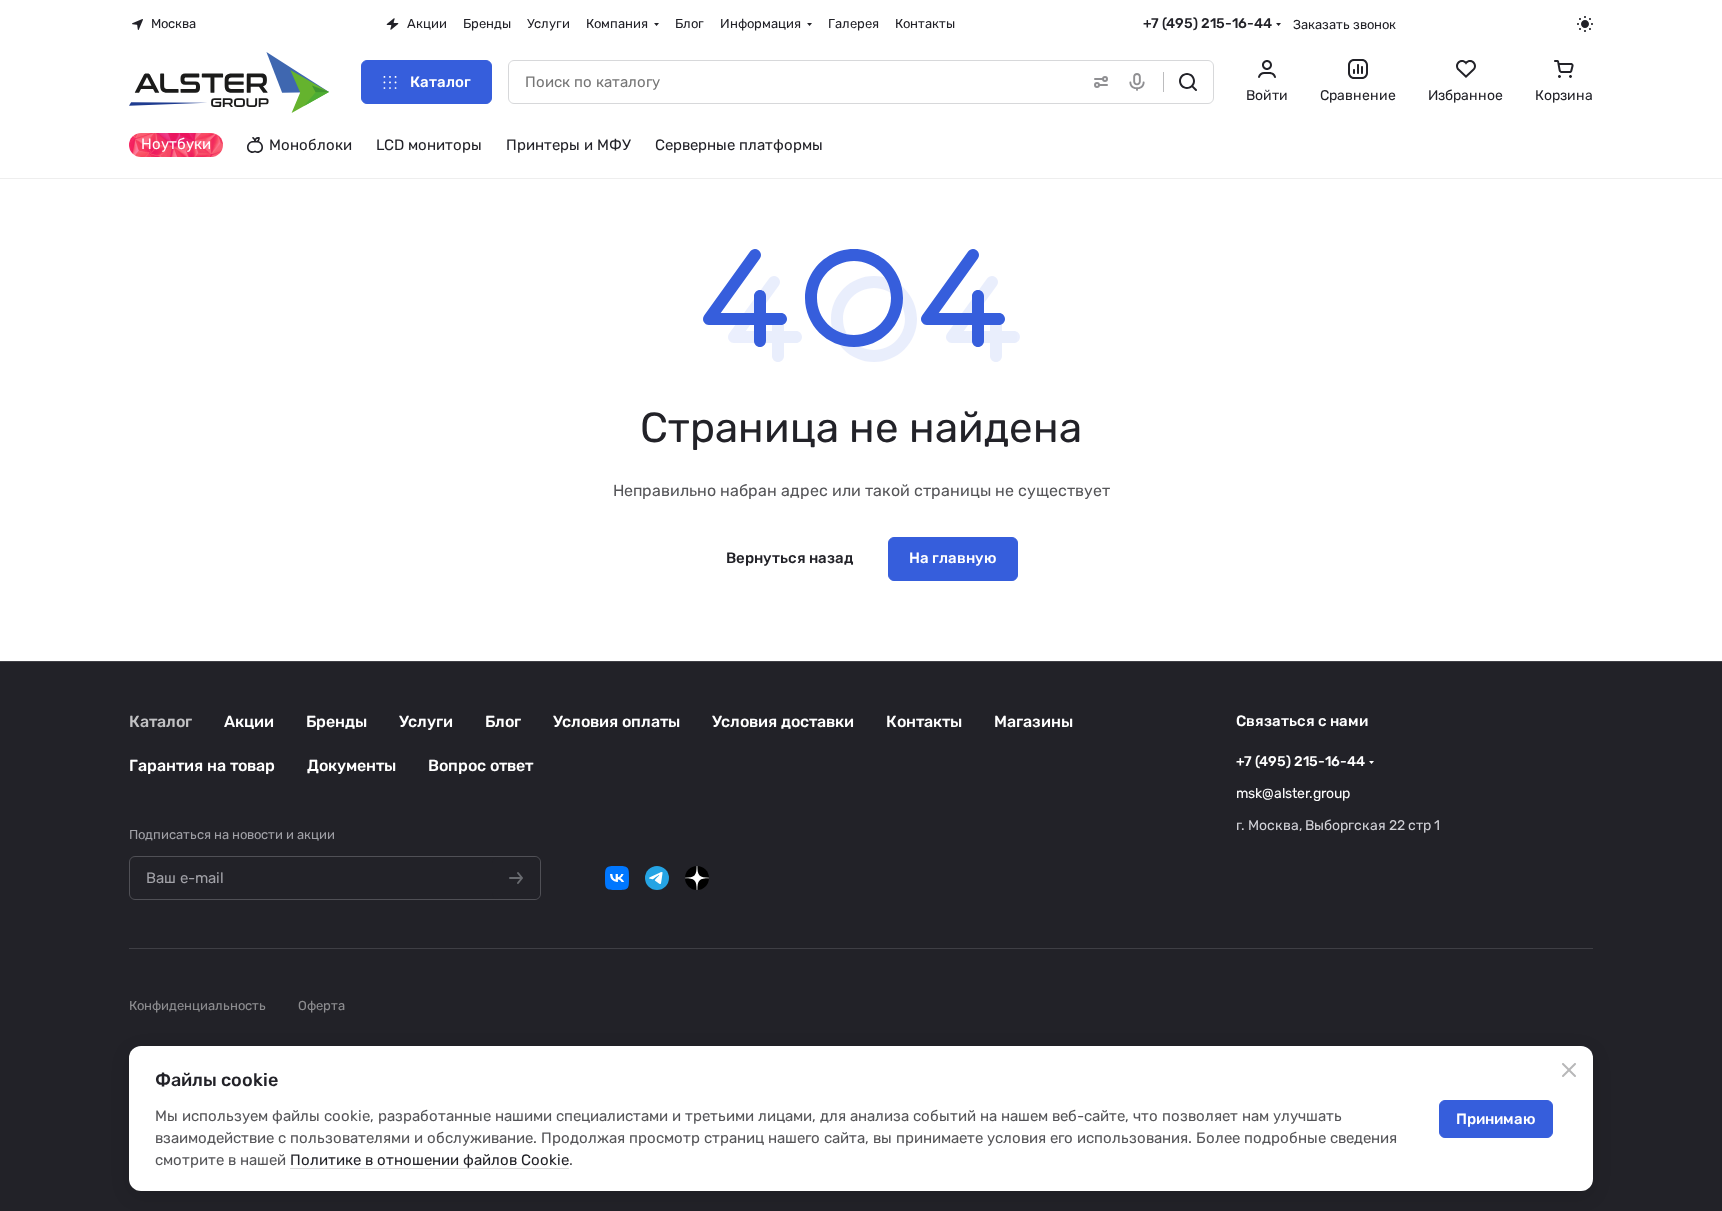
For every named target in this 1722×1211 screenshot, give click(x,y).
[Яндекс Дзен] (697, 878)
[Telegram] (657, 878)
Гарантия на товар (202, 765)
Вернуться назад (789, 558)
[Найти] (1188, 82)
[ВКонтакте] (617, 878)
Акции (249, 721)
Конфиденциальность (197, 1005)
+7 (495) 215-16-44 (1207, 23)
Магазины (1033, 721)
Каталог (160, 721)
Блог (503, 721)
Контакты (924, 721)
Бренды (336, 721)
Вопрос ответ (480, 765)
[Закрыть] (1569, 1070)
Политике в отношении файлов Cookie (429, 1160)
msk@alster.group (1293, 793)
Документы (351, 765)
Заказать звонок (1344, 24)
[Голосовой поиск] (1141, 82)
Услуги (426, 721)
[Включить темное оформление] (1585, 24)
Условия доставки (783, 721)
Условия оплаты (616, 721)
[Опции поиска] (1097, 82)
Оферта (321, 1005)
